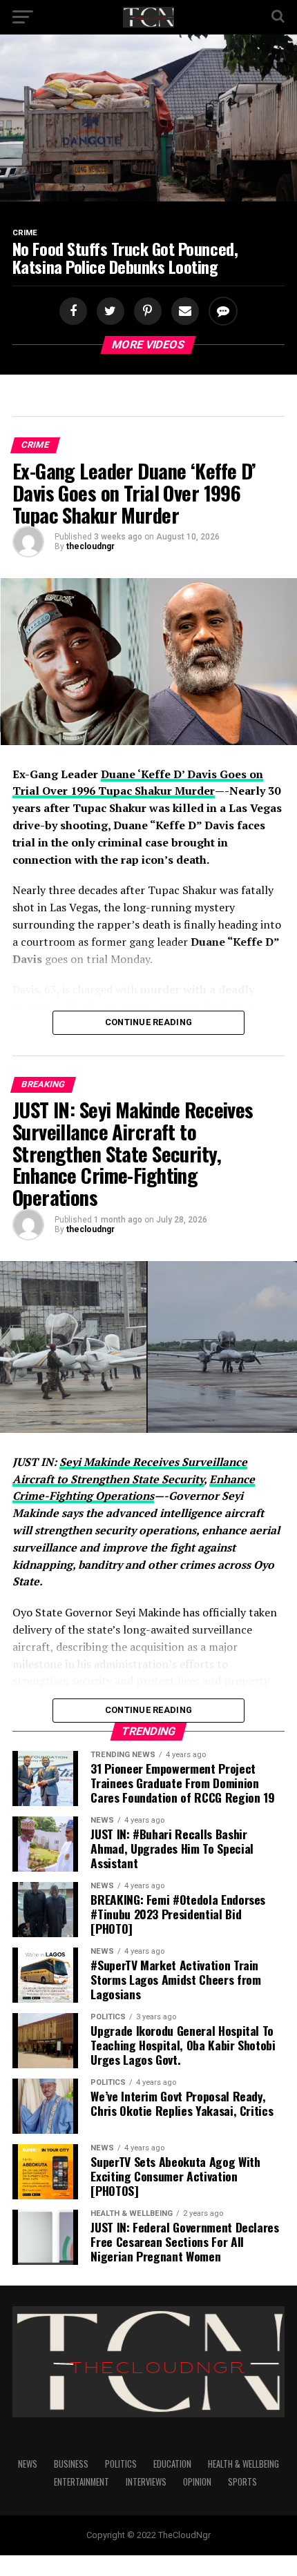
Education (172, 2464)
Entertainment (82, 2482)
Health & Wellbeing (243, 2464)
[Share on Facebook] (75, 311)
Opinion (197, 2482)
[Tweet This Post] (108, 311)
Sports (242, 2482)
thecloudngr (90, 546)
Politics (121, 2464)
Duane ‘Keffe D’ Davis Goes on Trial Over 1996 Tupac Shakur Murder (138, 783)
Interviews (146, 2482)
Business (71, 2464)
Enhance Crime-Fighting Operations (134, 1488)
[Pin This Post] (146, 311)
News (28, 2464)
